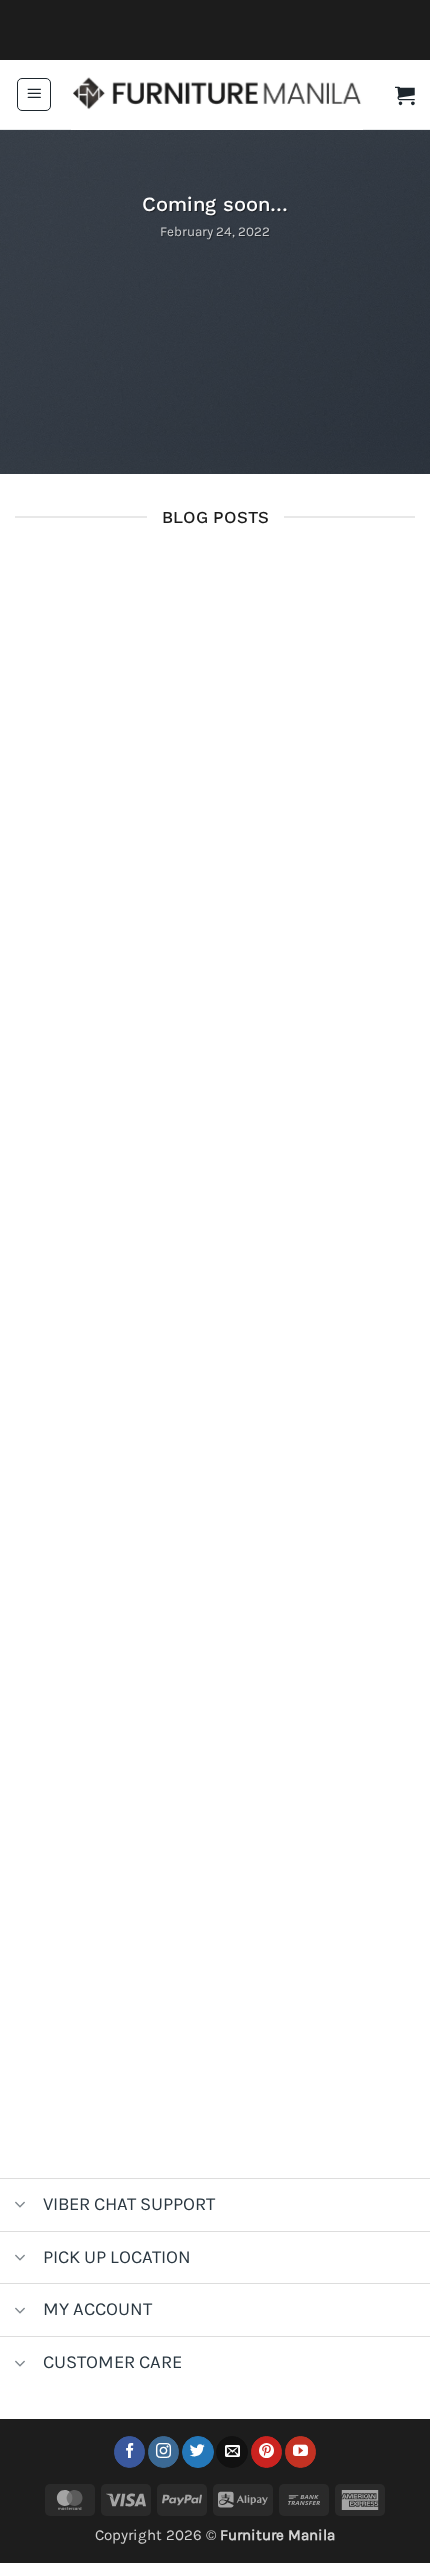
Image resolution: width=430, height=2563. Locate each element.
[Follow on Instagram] (163, 2452)
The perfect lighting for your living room (215, 2008)
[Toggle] (20, 2206)
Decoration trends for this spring (215, 939)
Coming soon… (215, 586)
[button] (34, 95)
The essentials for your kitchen (215, 1296)
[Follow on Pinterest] (266, 2452)
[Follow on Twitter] (197, 2452)
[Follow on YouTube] (300, 2452)
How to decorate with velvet (215, 1652)
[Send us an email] (231, 2452)
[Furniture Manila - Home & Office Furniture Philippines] (217, 95)
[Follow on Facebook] (129, 2452)
